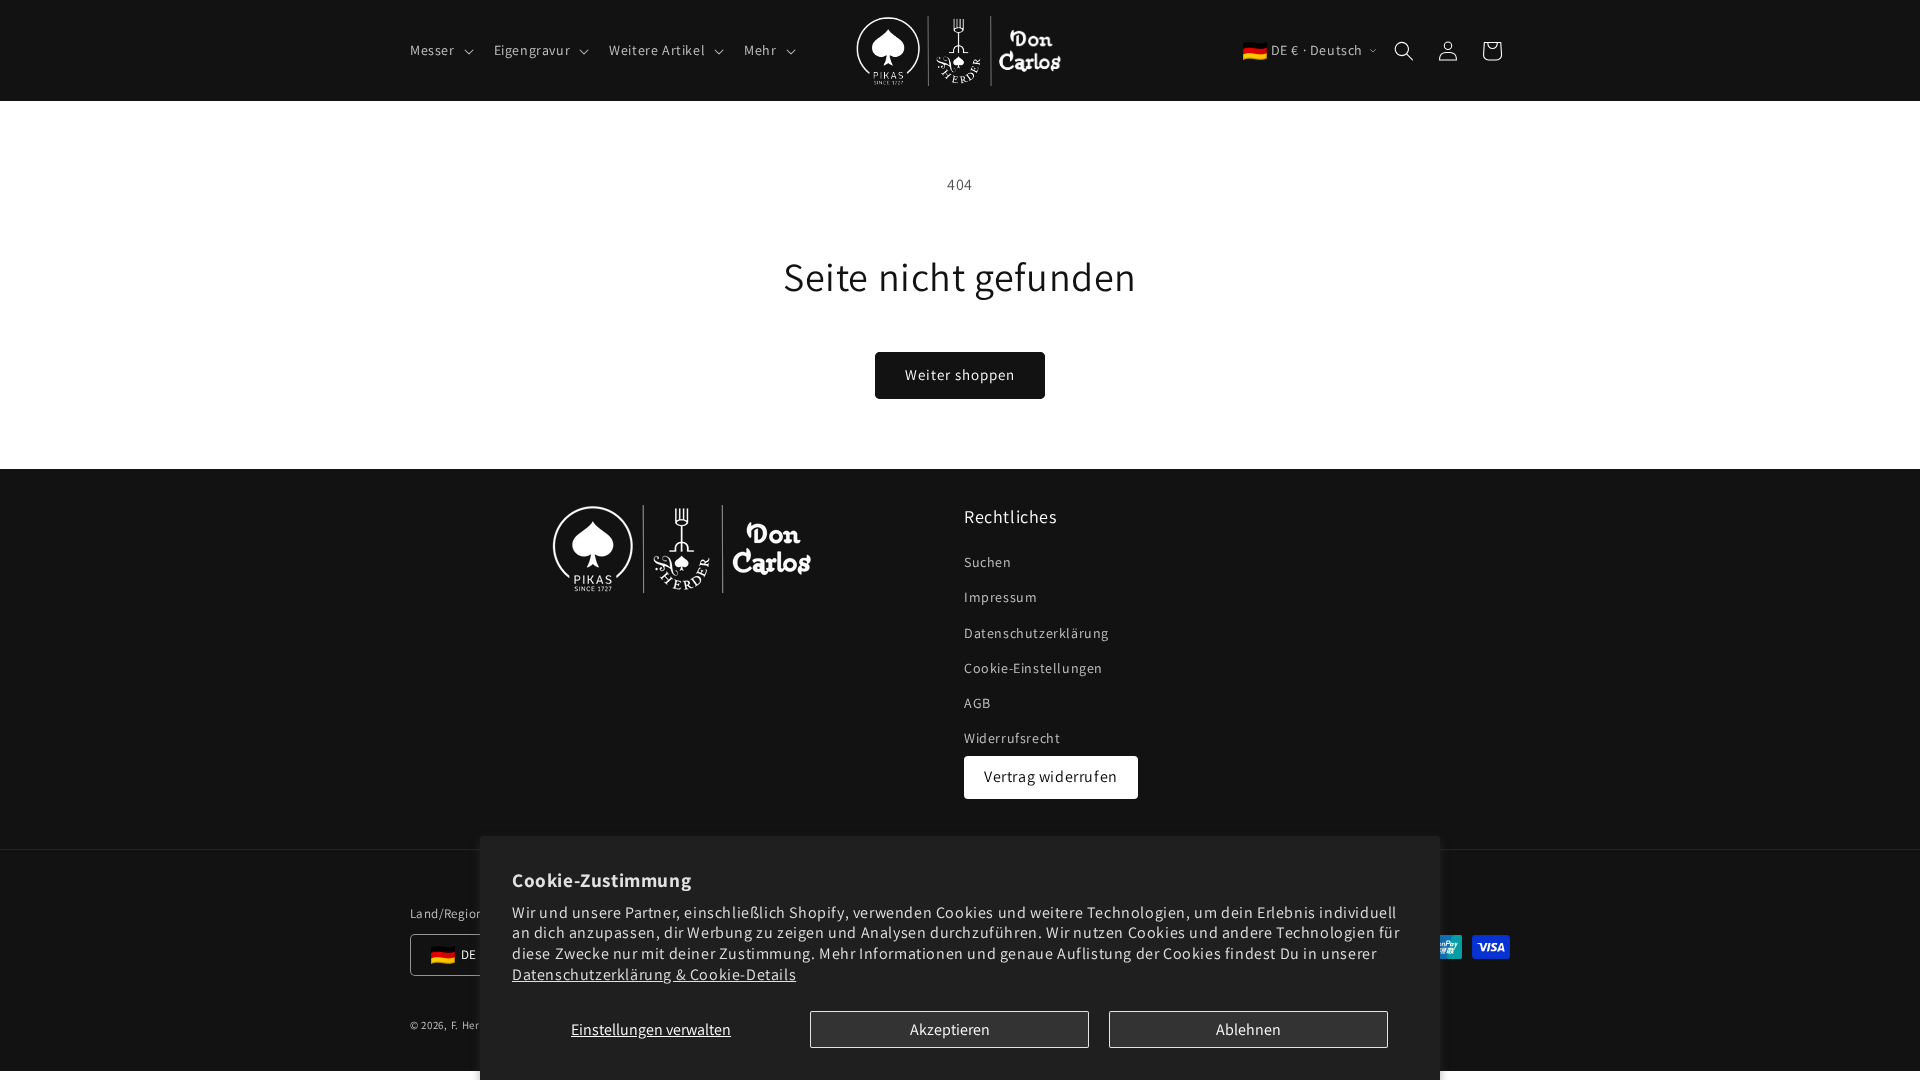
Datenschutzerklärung (1036, 633)
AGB (977, 703)
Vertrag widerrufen (1051, 776)
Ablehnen (1248, 1029)
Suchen (988, 562)
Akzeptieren (950, 1029)
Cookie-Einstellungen (1033, 668)
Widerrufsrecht (1012, 738)
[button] (440, 50)
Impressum (1000, 597)
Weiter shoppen (960, 374)
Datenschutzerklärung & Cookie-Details (654, 974)
